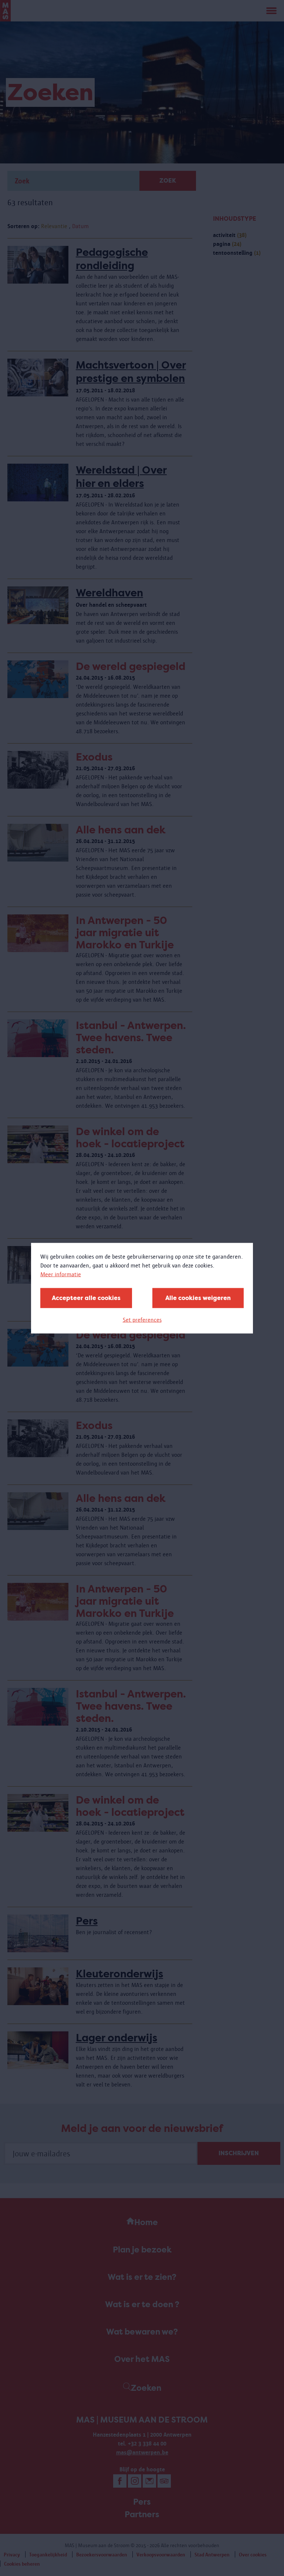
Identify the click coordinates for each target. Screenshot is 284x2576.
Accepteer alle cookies (86, 1298)
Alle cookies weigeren (198, 1298)
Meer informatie (61, 1274)
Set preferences (142, 1319)
